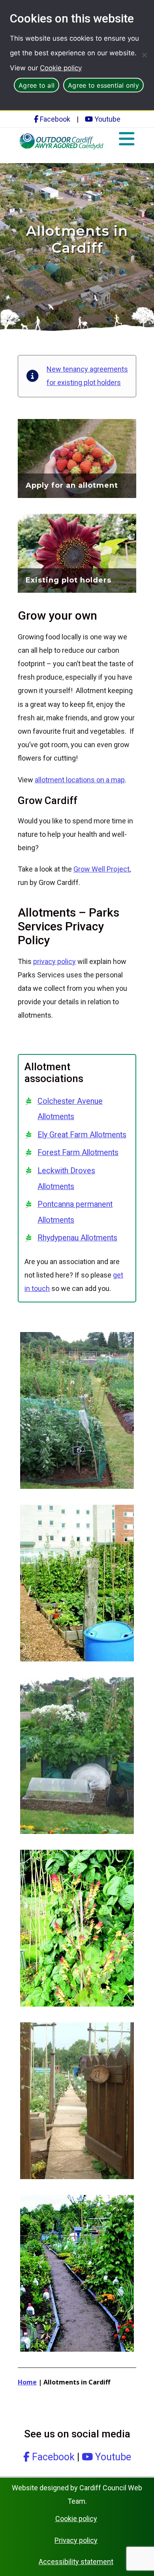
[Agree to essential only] (144, 55)
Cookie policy (61, 68)
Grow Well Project (101, 869)
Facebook (54, 119)
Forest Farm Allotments (78, 1153)
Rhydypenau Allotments (77, 1238)
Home (27, 2382)
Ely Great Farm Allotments (82, 1135)
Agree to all (37, 85)
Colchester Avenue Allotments (70, 1109)
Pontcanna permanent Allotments (75, 1212)
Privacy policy (76, 2540)
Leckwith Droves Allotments (66, 1179)
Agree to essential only (103, 85)
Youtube (107, 119)
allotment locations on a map (80, 780)
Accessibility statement (76, 2562)
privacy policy (54, 961)
